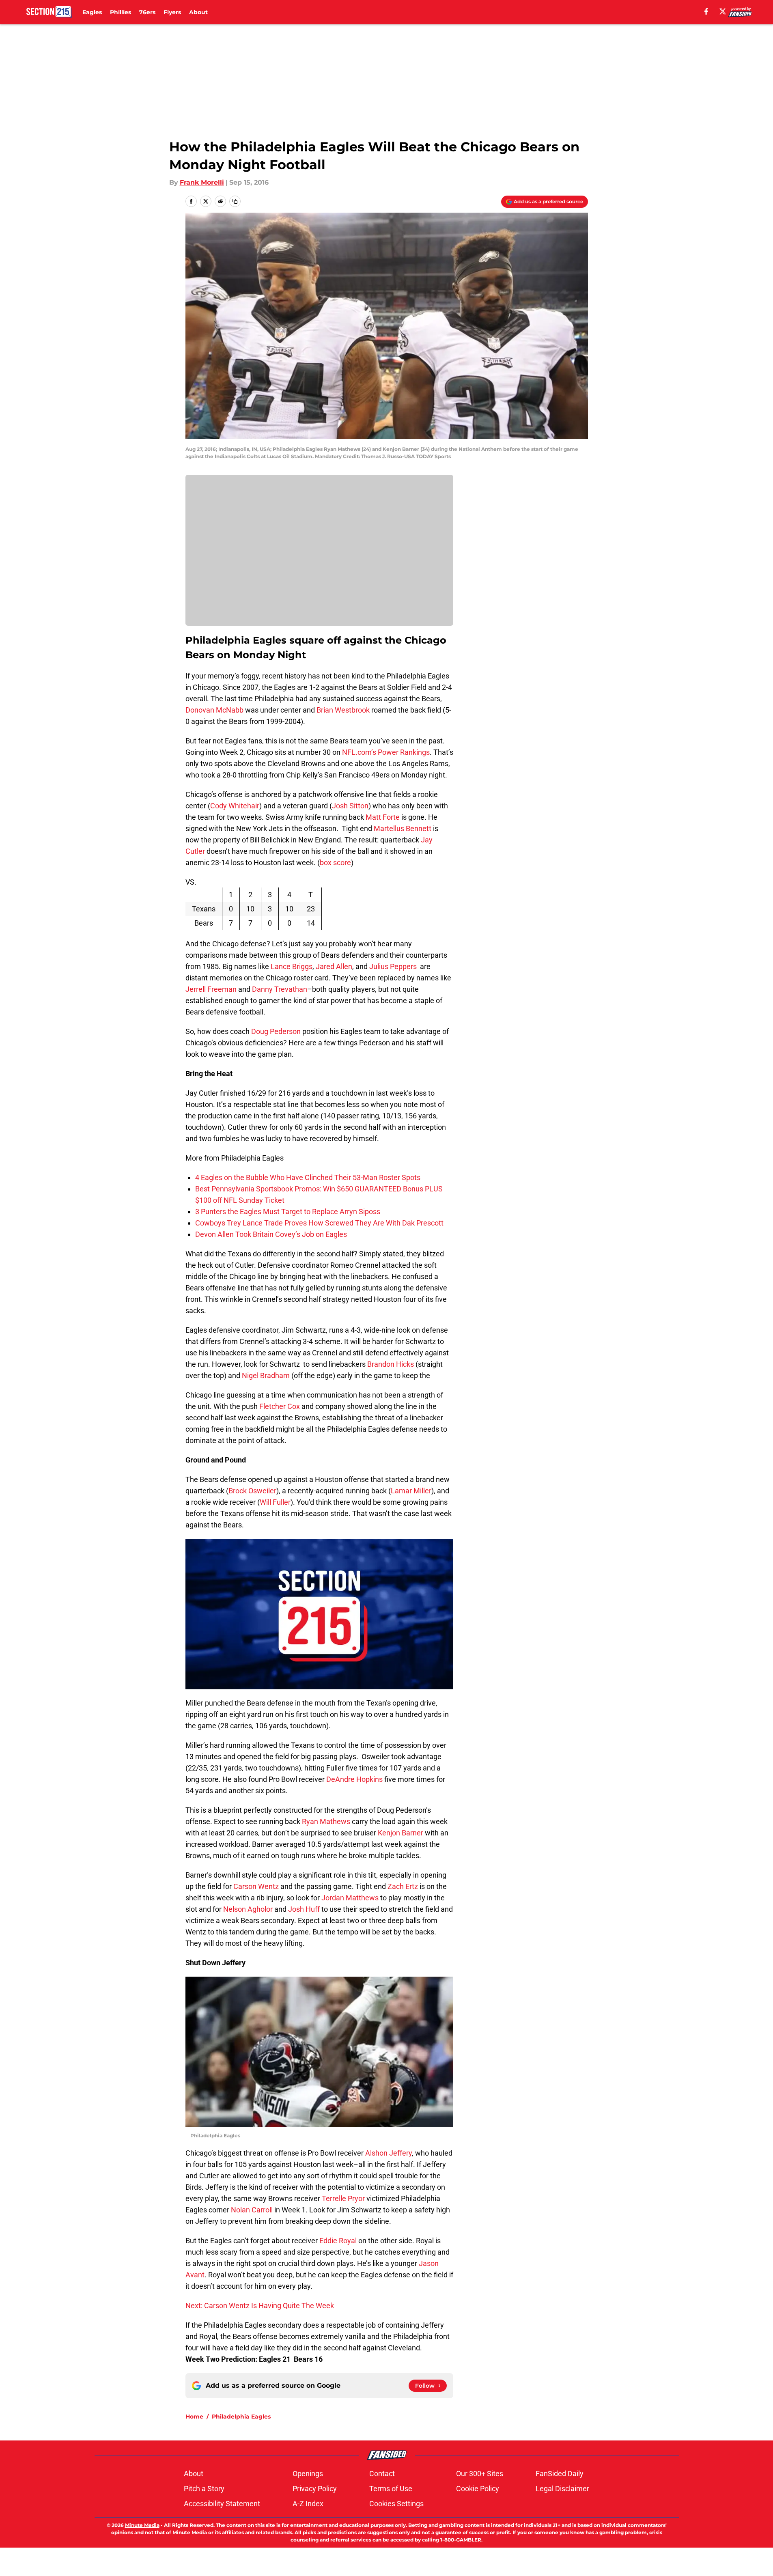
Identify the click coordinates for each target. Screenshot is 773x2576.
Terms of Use (391, 2489)
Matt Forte (383, 817)
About (198, 12)
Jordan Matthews (350, 1898)
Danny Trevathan (280, 989)
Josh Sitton (350, 806)
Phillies (121, 12)
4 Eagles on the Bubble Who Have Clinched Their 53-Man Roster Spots (308, 1177)
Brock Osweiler (252, 1491)
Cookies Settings (396, 2504)
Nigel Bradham (266, 1375)
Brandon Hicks (391, 1364)
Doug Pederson (276, 1031)
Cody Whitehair (235, 806)
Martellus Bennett (403, 828)
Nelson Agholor (248, 1909)
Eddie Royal (338, 2241)
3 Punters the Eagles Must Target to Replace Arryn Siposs (288, 1212)
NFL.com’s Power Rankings (386, 752)
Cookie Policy (478, 2489)
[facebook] (706, 11)
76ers (147, 12)
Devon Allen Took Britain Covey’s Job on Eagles (271, 1234)
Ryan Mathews (326, 1821)
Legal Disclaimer (562, 2489)
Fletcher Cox (280, 1406)
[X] (723, 11)
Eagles (92, 12)
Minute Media (142, 2525)
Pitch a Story (204, 2489)
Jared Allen (334, 966)
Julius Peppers (393, 966)
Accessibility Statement (222, 2504)
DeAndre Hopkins (354, 1779)
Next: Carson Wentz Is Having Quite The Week (260, 2306)
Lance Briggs (292, 966)
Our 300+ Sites (480, 2474)
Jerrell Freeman (211, 989)
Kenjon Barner (400, 1833)
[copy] (235, 201)
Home (194, 2417)
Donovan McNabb (214, 710)
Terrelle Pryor (343, 2198)
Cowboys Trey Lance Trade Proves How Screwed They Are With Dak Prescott (319, 1223)
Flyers (172, 12)
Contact (382, 2474)
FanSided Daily (560, 2474)
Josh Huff (304, 1909)
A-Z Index (308, 2504)
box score (335, 863)
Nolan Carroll (252, 2210)
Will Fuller (275, 1502)
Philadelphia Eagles (241, 2417)
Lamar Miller (411, 1491)
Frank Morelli (202, 182)
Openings (308, 2474)
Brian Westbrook (343, 710)
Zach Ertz (403, 1886)
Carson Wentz (256, 1886)
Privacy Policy (315, 2489)
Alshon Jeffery (389, 2153)
